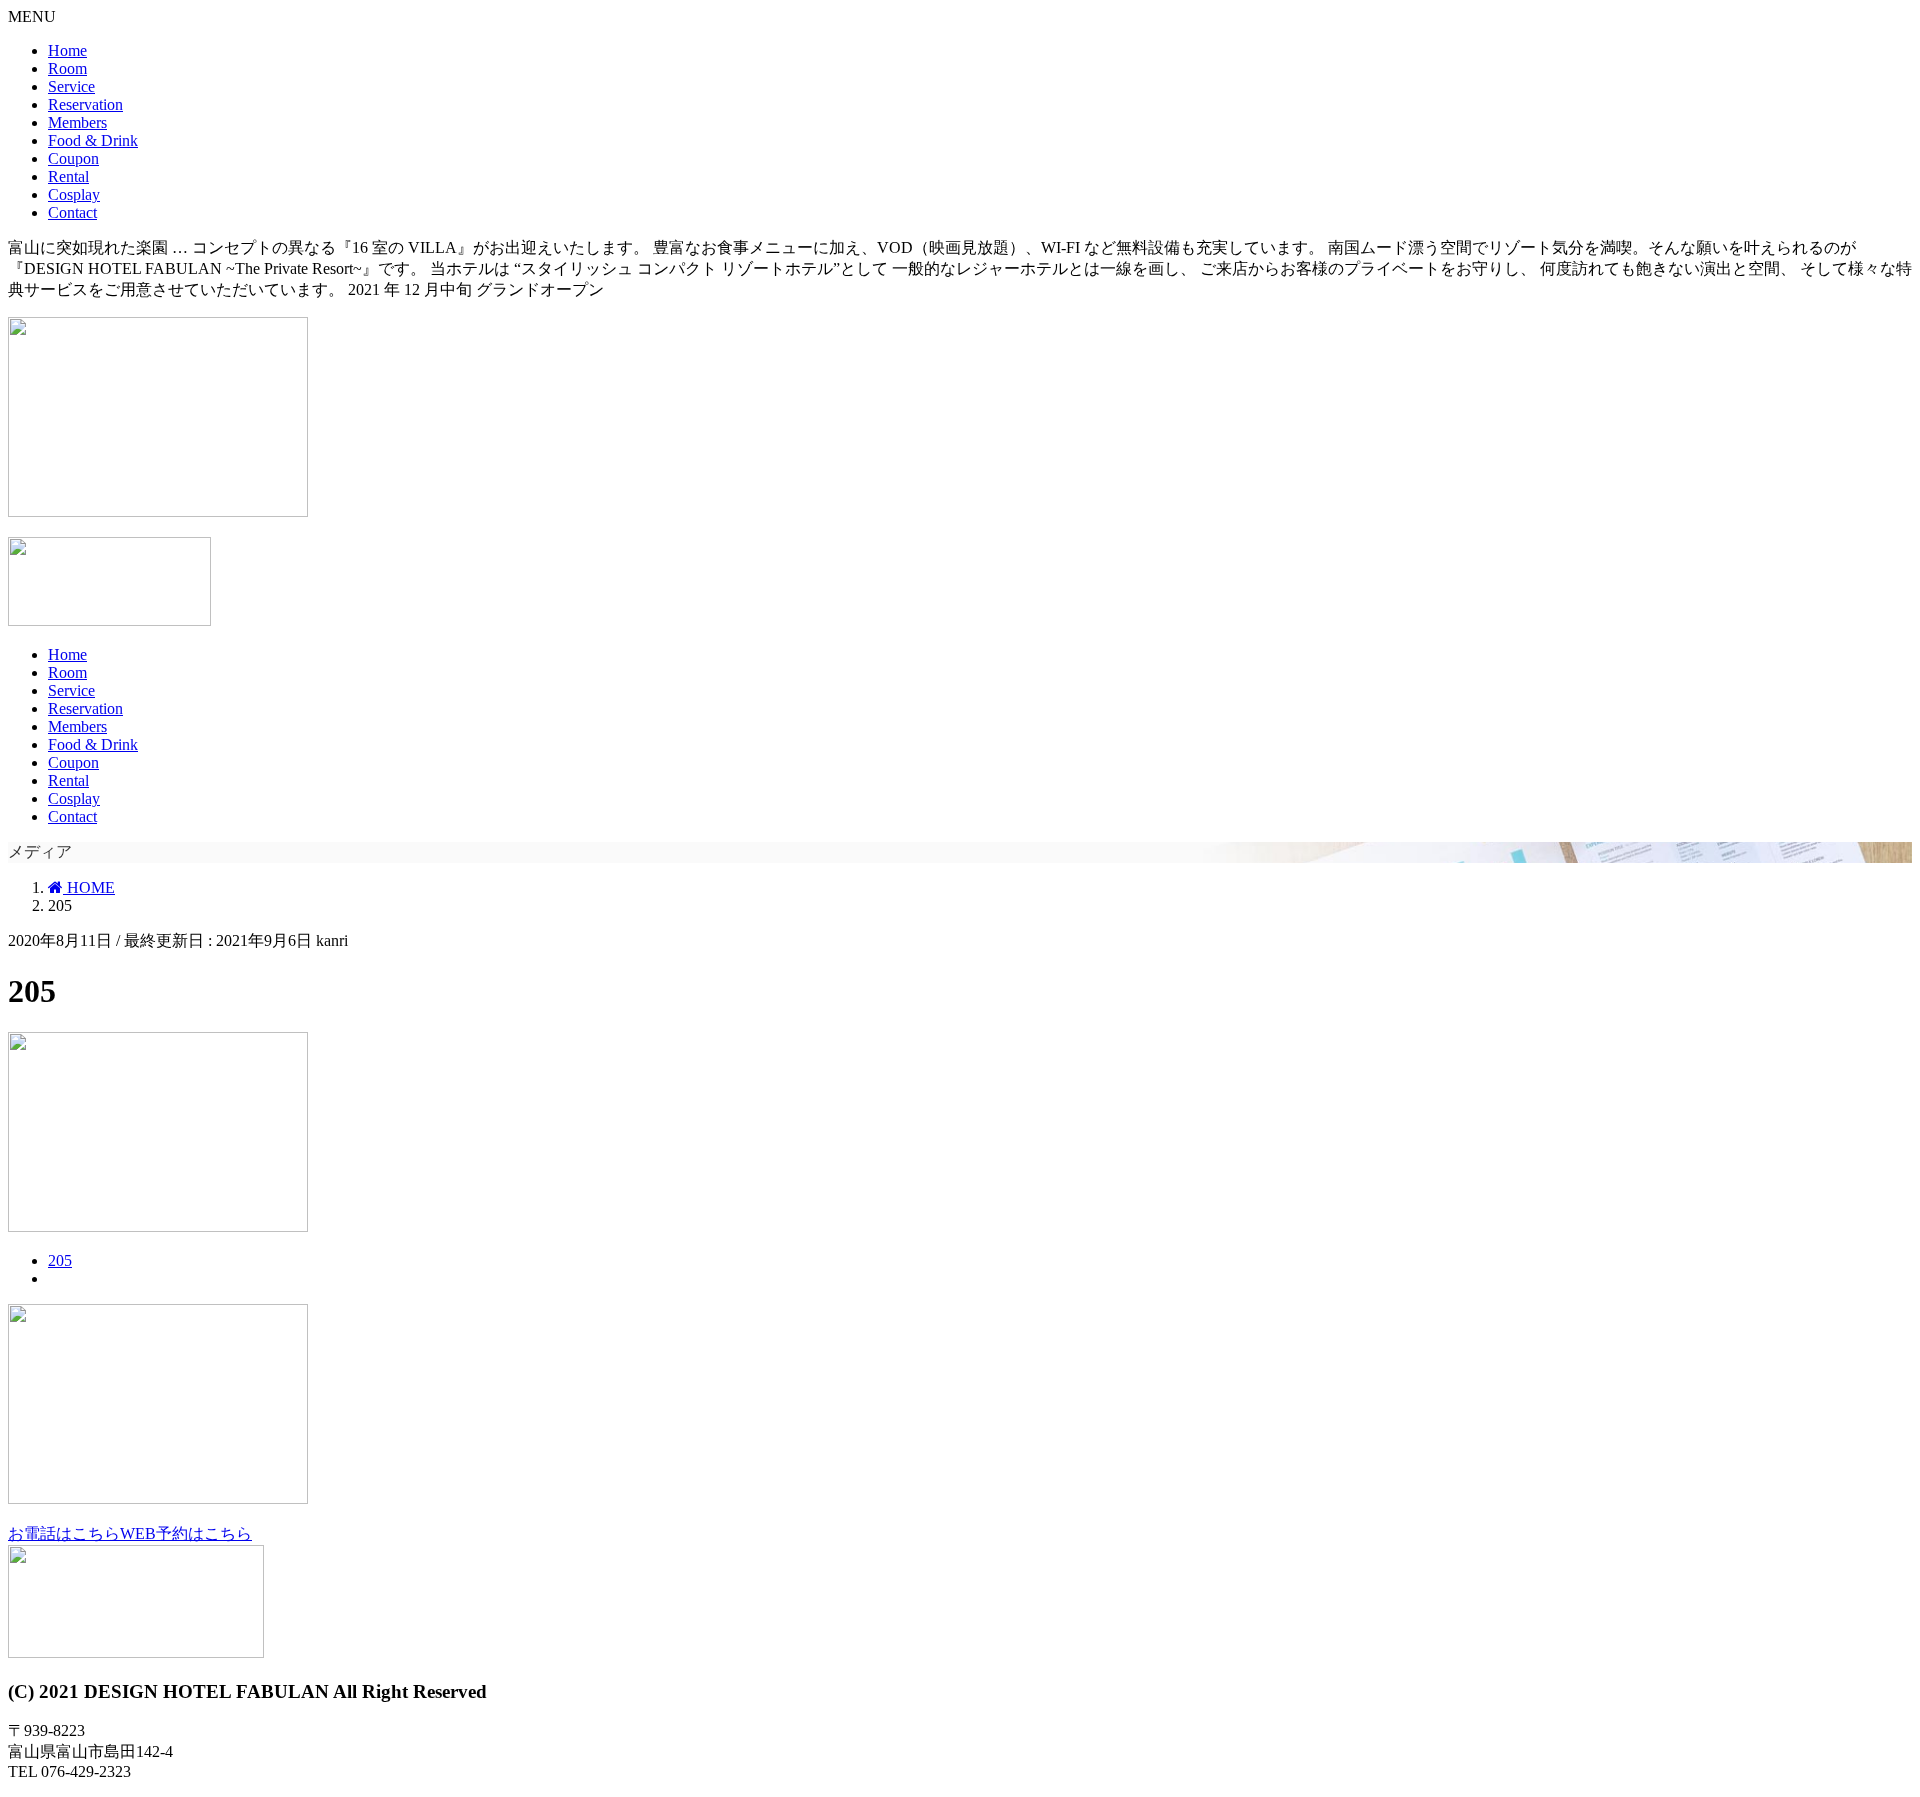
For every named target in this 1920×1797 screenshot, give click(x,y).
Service (71, 86)
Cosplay (74, 194)
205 (60, 1260)
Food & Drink (93, 140)
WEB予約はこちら (186, 1533)
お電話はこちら (64, 1533)
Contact (72, 212)
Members (77, 122)
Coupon (73, 158)
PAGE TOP (1881, 1712)
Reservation (85, 104)
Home (67, 50)
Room (67, 68)
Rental (68, 176)
